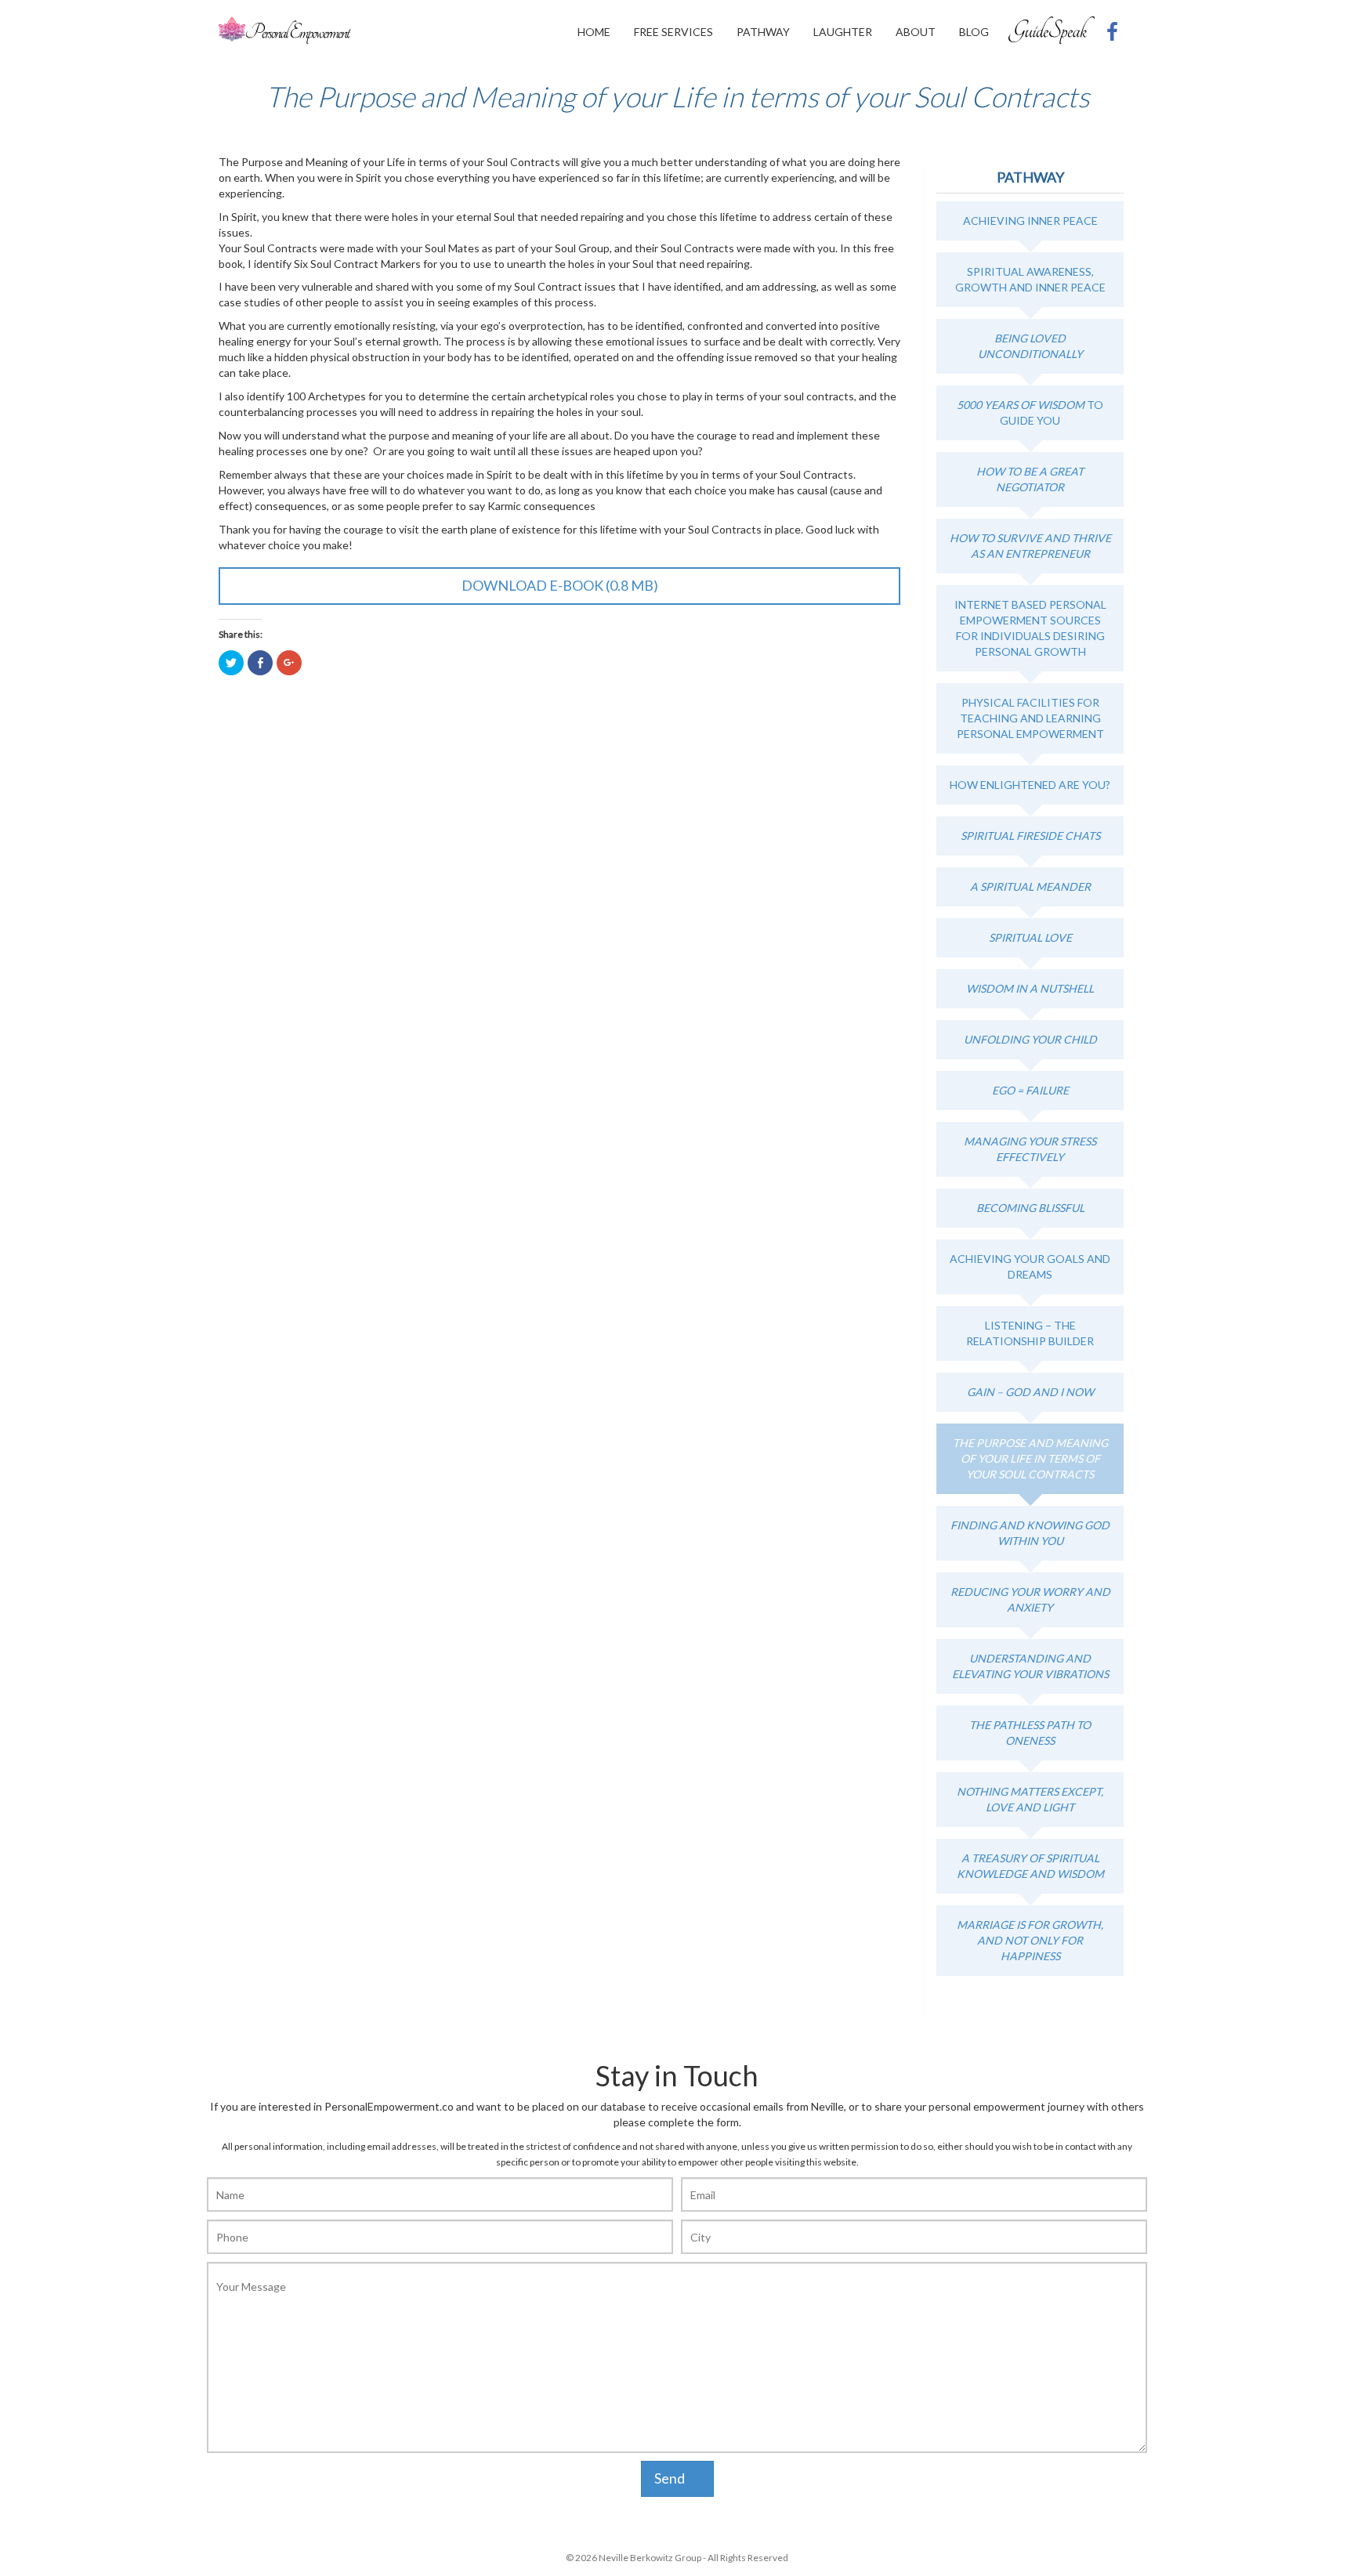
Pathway (763, 32)
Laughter (843, 32)
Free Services (673, 32)
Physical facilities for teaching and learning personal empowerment (1030, 718)
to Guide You (1030, 412)
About (916, 32)
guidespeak (1052, 30)
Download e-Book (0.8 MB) (560, 585)
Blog (974, 32)
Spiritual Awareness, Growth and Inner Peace (1030, 279)
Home (594, 32)
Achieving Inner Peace (1030, 221)
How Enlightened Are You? (1030, 785)
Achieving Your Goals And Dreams (1030, 1266)
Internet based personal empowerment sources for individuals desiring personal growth (1030, 628)
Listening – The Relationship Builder (1030, 1333)
